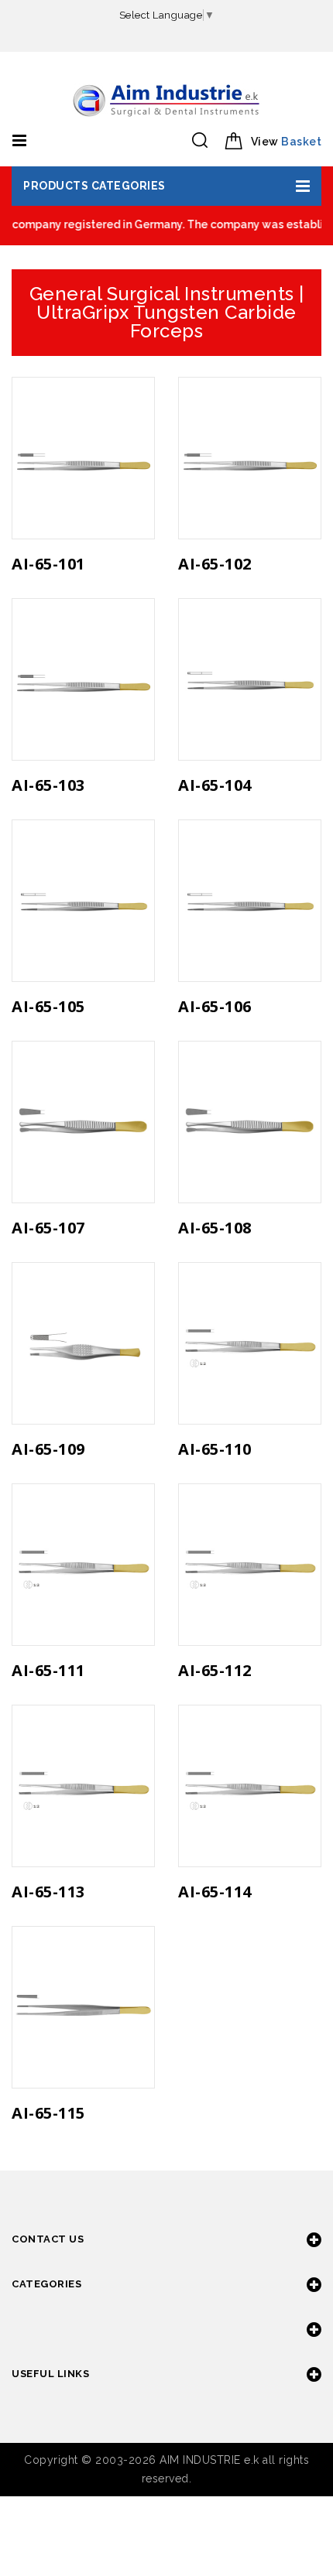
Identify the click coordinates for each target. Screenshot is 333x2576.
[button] (166, 186)
